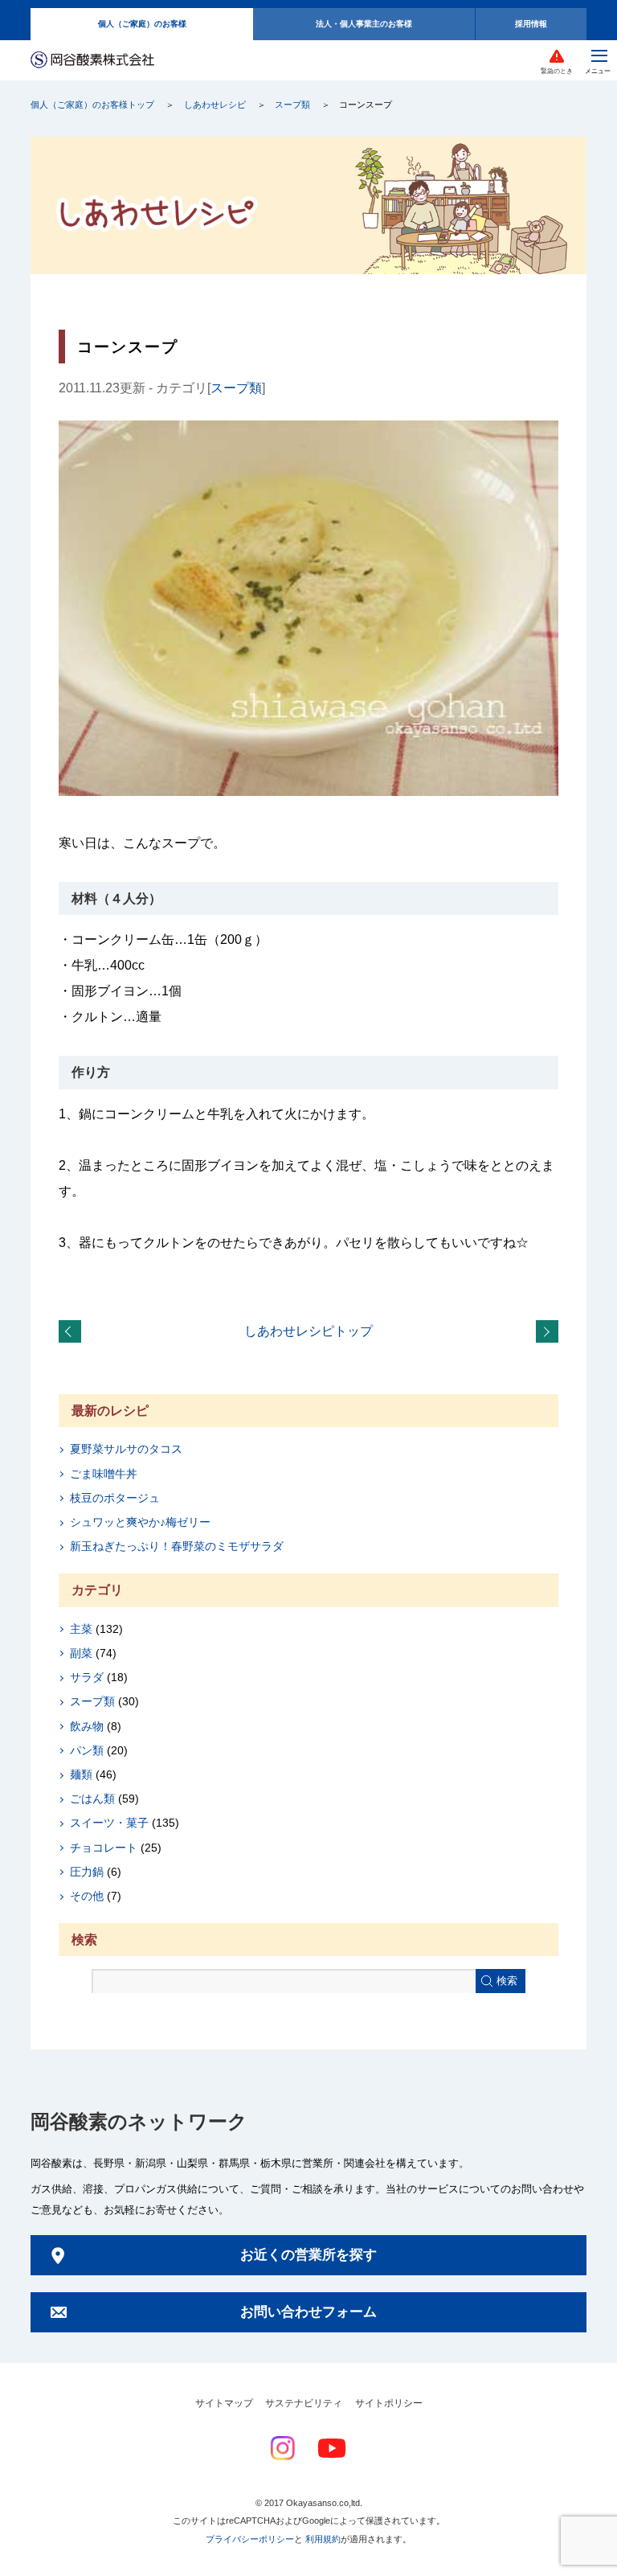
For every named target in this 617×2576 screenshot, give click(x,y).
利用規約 (323, 2539)
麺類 (81, 1774)
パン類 (87, 1750)
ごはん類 (92, 1799)
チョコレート (104, 1848)
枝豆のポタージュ (115, 1498)
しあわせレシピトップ (308, 1331)
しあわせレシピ (215, 105)
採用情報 (531, 24)
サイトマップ (224, 2403)
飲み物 (87, 1726)
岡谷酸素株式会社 (92, 61)
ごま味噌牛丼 (104, 1474)
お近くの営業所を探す (308, 2255)
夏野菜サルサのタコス (126, 1449)
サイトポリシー (389, 2403)
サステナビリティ (304, 2403)
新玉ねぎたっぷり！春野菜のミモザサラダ (177, 1546)
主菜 (81, 1629)
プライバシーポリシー (250, 2539)
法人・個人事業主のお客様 (364, 24)
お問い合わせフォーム (308, 2312)
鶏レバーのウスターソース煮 (550, 1332)
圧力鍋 (87, 1872)
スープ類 (292, 105)
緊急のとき (557, 71)
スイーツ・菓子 (109, 1823)
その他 (87, 1896)
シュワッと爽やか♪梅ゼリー (140, 1522)
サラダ (87, 1677)
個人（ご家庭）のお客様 (142, 24)
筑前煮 (73, 1332)
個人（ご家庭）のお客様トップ (92, 105)
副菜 (81, 1653)
